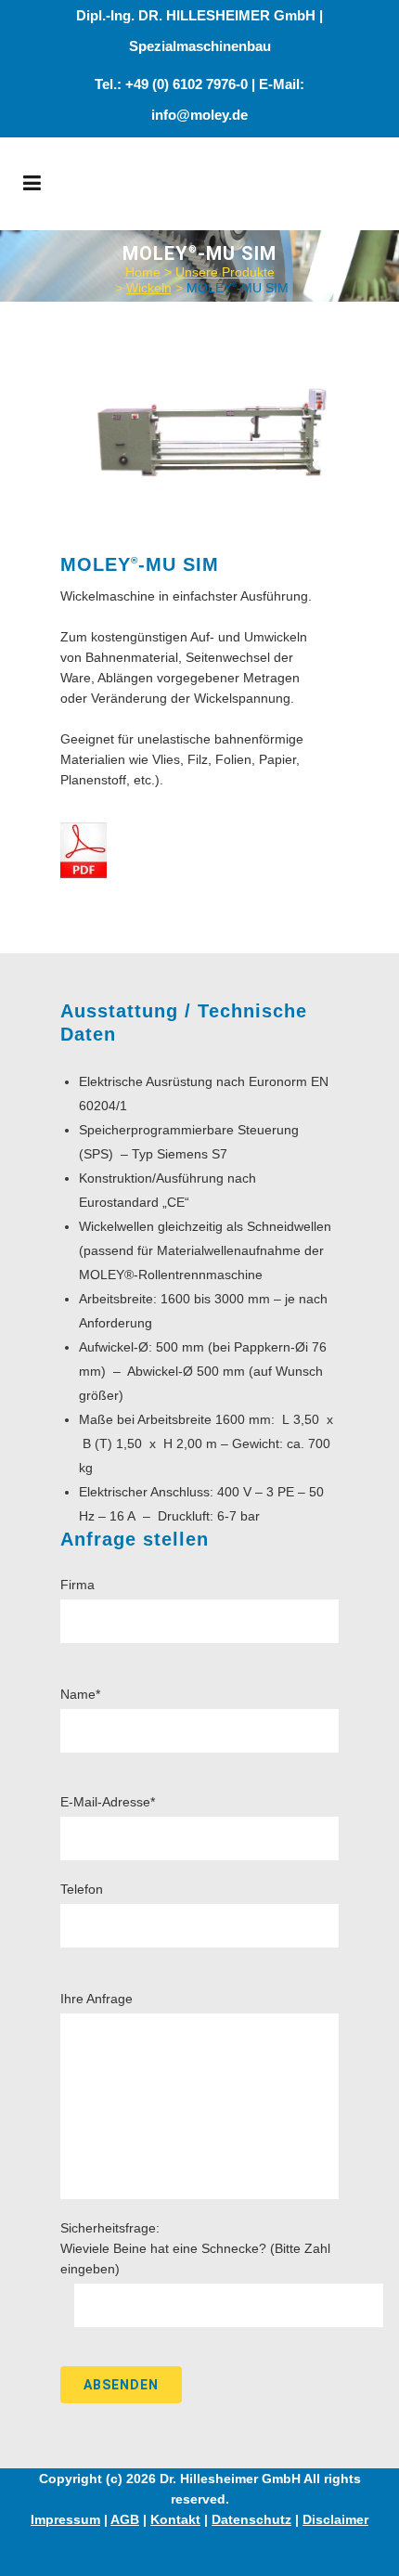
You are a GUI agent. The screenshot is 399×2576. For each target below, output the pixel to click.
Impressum (65, 2519)
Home (143, 272)
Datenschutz (251, 2519)
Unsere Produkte (225, 272)
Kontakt (175, 2519)
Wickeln (149, 288)
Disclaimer (335, 2519)
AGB (125, 2519)
